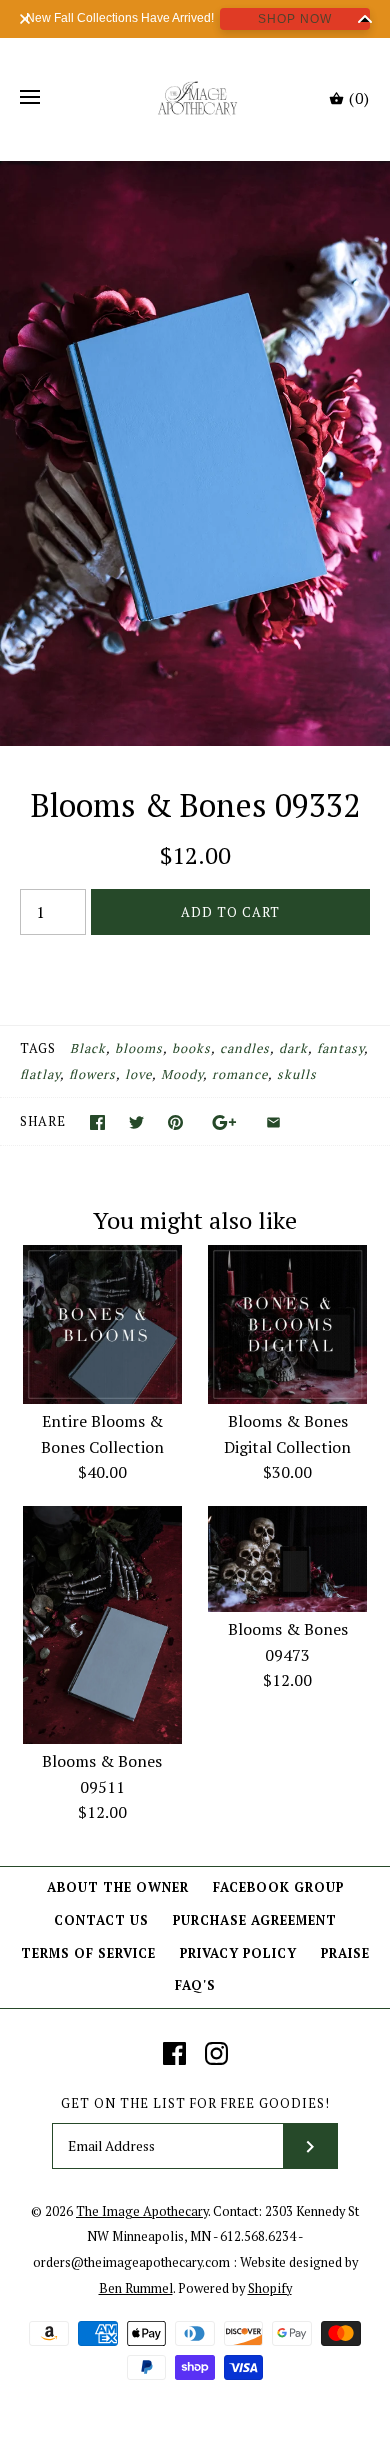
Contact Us (101, 1920)
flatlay (40, 1074)
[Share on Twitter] (136, 1122)
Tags (38, 1048)
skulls (297, 1074)
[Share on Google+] (224, 1122)
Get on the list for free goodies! (195, 2103)
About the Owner (118, 1887)
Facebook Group (278, 1887)
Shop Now (295, 19)
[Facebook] (174, 2053)
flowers (92, 1074)
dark (293, 1048)
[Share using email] (273, 1122)
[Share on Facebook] (97, 1122)
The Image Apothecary (142, 2211)
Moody (182, 1074)
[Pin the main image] (175, 1122)
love (138, 1074)
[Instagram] (216, 2053)
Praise (345, 1953)
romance (240, 1074)
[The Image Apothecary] (195, 98)
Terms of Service (88, 1953)
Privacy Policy (238, 1953)
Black (88, 1048)
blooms (139, 1048)
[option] (195, 453)
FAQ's (195, 1985)
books (191, 1048)
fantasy (340, 1048)
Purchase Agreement (255, 1920)
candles (245, 1048)
